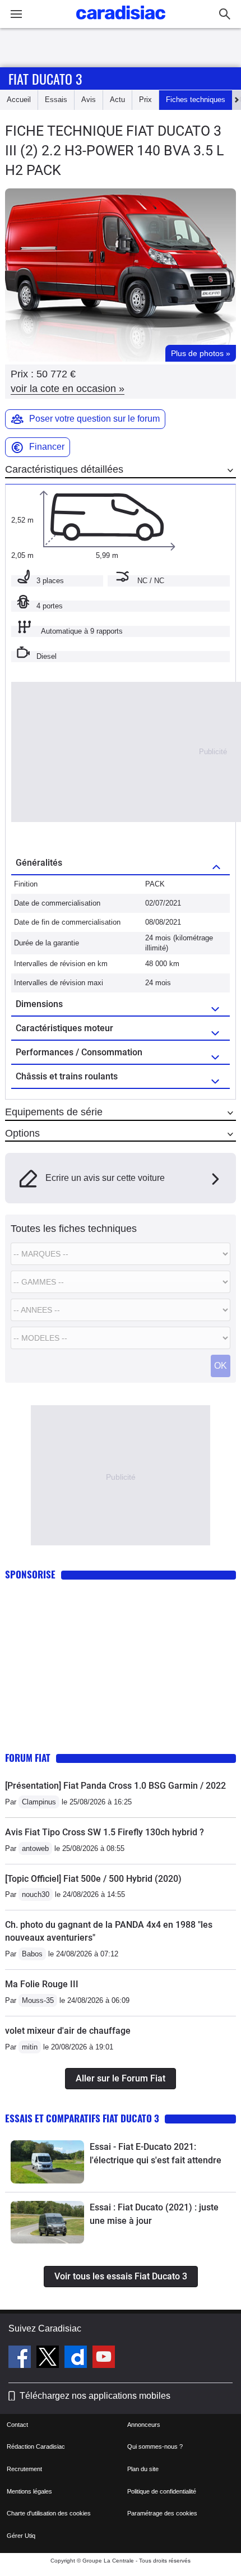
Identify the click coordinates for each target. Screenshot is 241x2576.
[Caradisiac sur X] (49, 2358)
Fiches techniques (196, 100)
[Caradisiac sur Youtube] (104, 2358)
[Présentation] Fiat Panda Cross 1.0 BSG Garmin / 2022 (115, 1786)
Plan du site (143, 2469)
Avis (89, 100)
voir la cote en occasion (68, 389)
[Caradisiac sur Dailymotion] (77, 2358)
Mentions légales (29, 2491)
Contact (17, 2425)
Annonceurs (144, 2425)
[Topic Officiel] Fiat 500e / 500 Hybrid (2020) (93, 1879)
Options (22, 1133)
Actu (117, 100)
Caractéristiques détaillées (64, 469)
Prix (145, 100)
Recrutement (24, 2469)
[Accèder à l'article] (47, 2162)
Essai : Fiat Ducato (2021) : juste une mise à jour (154, 2214)
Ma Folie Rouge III (42, 1984)
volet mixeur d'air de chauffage (68, 2031)
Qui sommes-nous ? (155, 2446)
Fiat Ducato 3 (45, 79)
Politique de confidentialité (162, 2491)
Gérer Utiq (21, 2536)
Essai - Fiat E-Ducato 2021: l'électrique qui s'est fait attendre (156, 2153)
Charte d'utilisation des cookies (49, 2513)
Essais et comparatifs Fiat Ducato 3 (82, 2118)
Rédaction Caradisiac (36, 2446)
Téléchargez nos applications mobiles (95, 2396)
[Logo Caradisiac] (121, 23)
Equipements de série (54, 1112)
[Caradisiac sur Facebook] (21, 2358)
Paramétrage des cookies (162, 2513)
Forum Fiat (28, 1758)
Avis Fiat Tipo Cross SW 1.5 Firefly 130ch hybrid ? (105, 1832)
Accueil (19, 100)
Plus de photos (201, 353)
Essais (56, 100)
